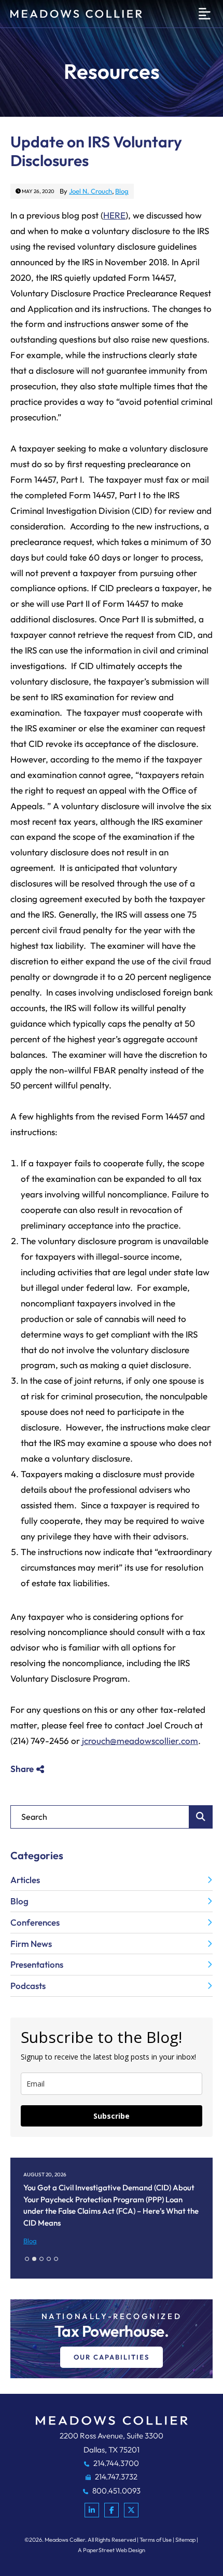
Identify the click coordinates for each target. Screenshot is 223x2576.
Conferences (35, 1922)
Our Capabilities (112, 2357)
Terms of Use (156, 2540)
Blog (122, 191)
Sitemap (185, 2540)
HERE (114, 215)
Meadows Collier (65, 2540)
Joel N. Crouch (90, 191)
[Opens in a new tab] (92, 2510)
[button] (27, 2259)
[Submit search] (201, 1817)
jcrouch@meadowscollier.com (140, 1741)
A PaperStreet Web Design (112, 2550)
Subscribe (112, 2116)
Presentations (37, 1964)
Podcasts (28, 1986)
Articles (25, 1880)
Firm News (31, 1944)
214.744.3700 (115, 2463)
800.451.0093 (116, 2491)
